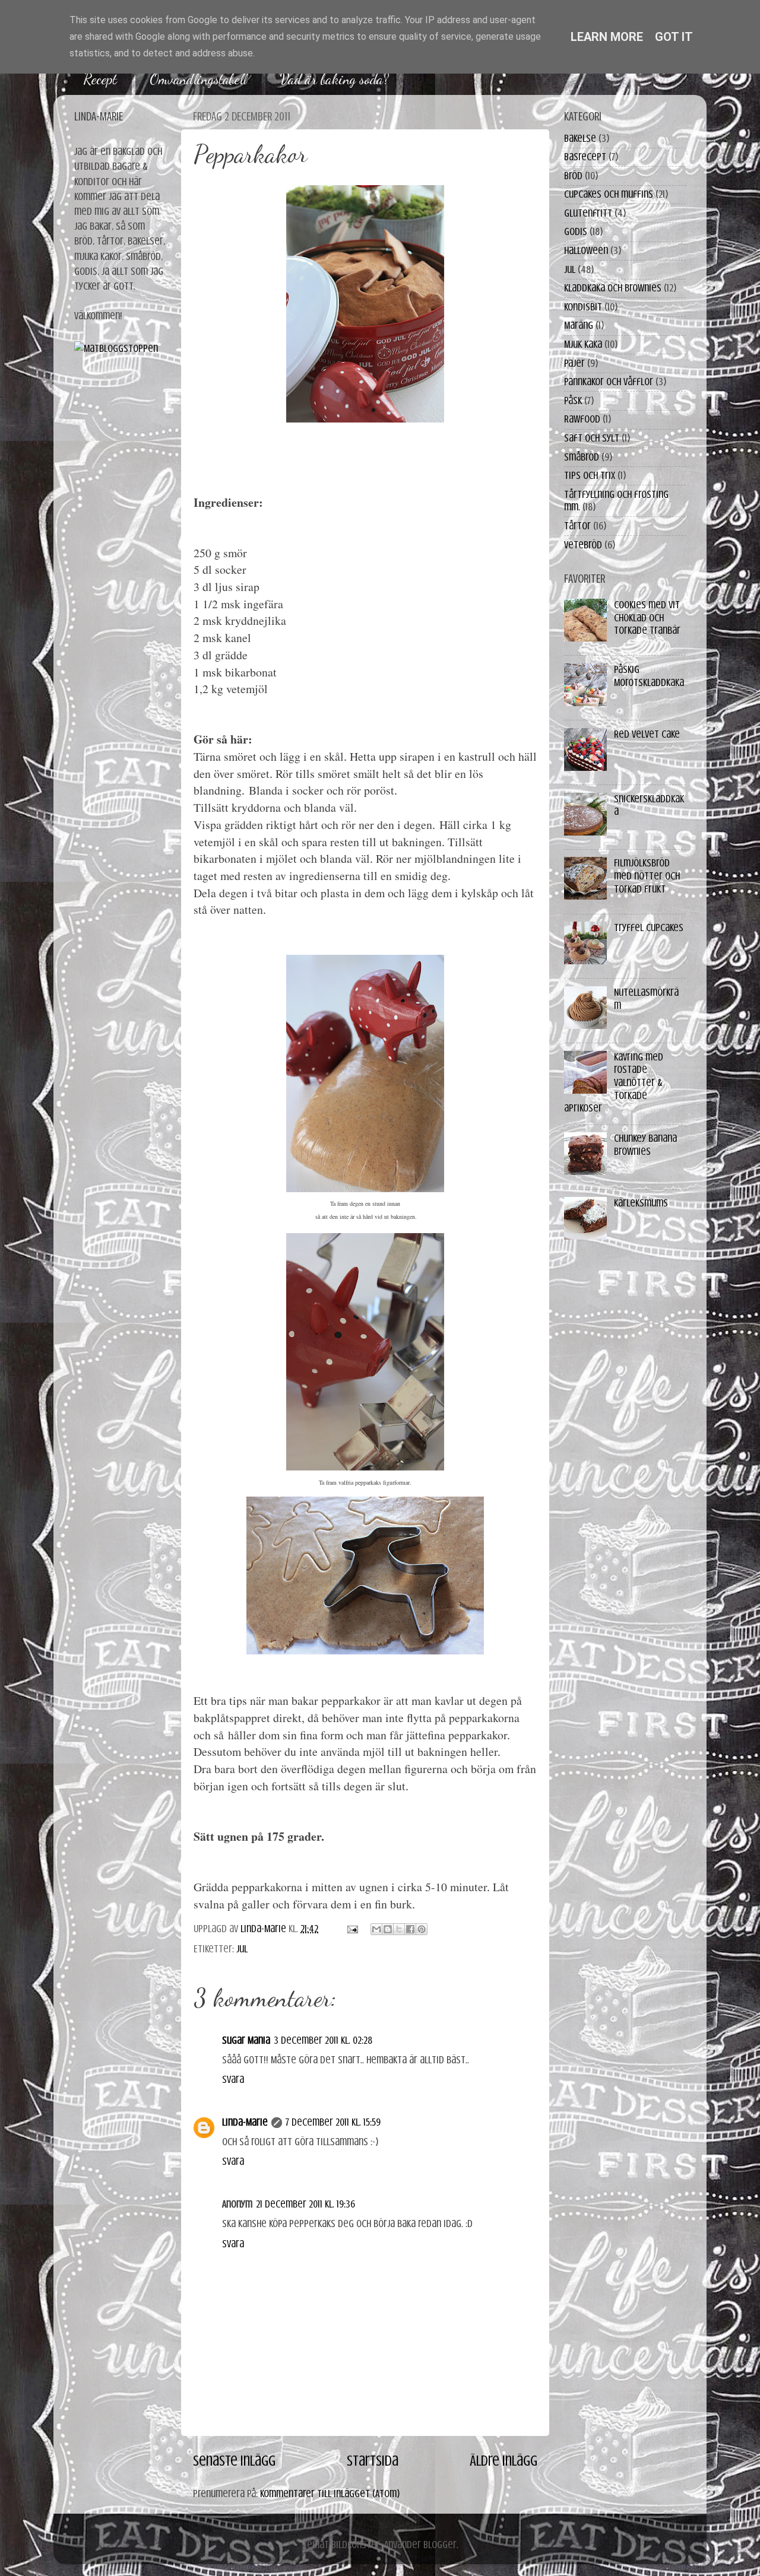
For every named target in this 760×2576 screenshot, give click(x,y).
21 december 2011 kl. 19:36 (305, 2204)
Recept (100, 79)
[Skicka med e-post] (376, 1929)
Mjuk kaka (583, 344)
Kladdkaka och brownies (613, 288)
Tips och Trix (590, 475)
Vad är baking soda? (334, 79)
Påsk (573, 401)
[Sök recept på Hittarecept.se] (116, 348)
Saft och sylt (592, 438)
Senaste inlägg (234, 2461)
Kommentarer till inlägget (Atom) (330, 2494)
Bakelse (580, 138)
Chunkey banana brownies (645, 1145)
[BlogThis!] (388, 1929)
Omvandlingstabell (198, 79)
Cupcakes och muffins (609, 194)
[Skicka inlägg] (351, 1929)
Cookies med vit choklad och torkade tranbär (647, 617)
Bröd (573, 176)
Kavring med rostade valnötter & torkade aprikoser (614, 1082)
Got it (674, 37)
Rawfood (582, 419)
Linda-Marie (245, 2122)
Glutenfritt (588, 213)
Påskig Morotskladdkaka (649, 676)
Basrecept (585, 157)
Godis (576, 231)
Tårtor (577, 526)
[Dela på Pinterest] (422, 1929)
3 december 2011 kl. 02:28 (323, 2040)
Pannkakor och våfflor (609, 382)
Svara (233, 2079)
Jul (242, 1949)
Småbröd (582, 457)
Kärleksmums (641, 1203)
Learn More (607, 37)
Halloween (586, 250)
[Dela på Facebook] (410, 1929)
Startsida (373, 2461)
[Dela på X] (399, 1929)
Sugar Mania (246, 2040)
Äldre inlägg (503, 2461)
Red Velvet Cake (647, 734)
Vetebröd (583, 545)
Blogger (440, 2545)
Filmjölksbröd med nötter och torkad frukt (647, 876)
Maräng (579, 325)
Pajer (574, 363)
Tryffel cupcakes (649, 928)
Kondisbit (583, 307)
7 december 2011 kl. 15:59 (333, 2122)
